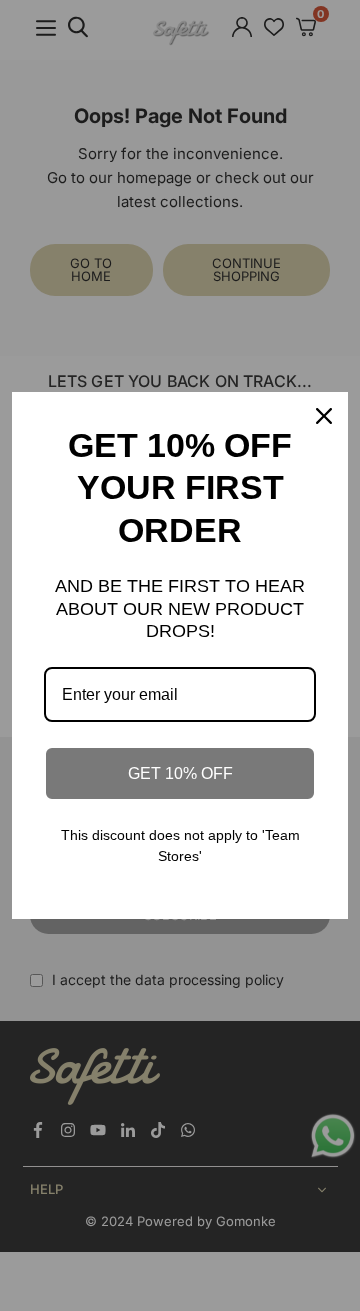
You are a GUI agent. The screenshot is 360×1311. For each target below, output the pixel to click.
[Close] (324, 416)
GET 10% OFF (180, 773)
